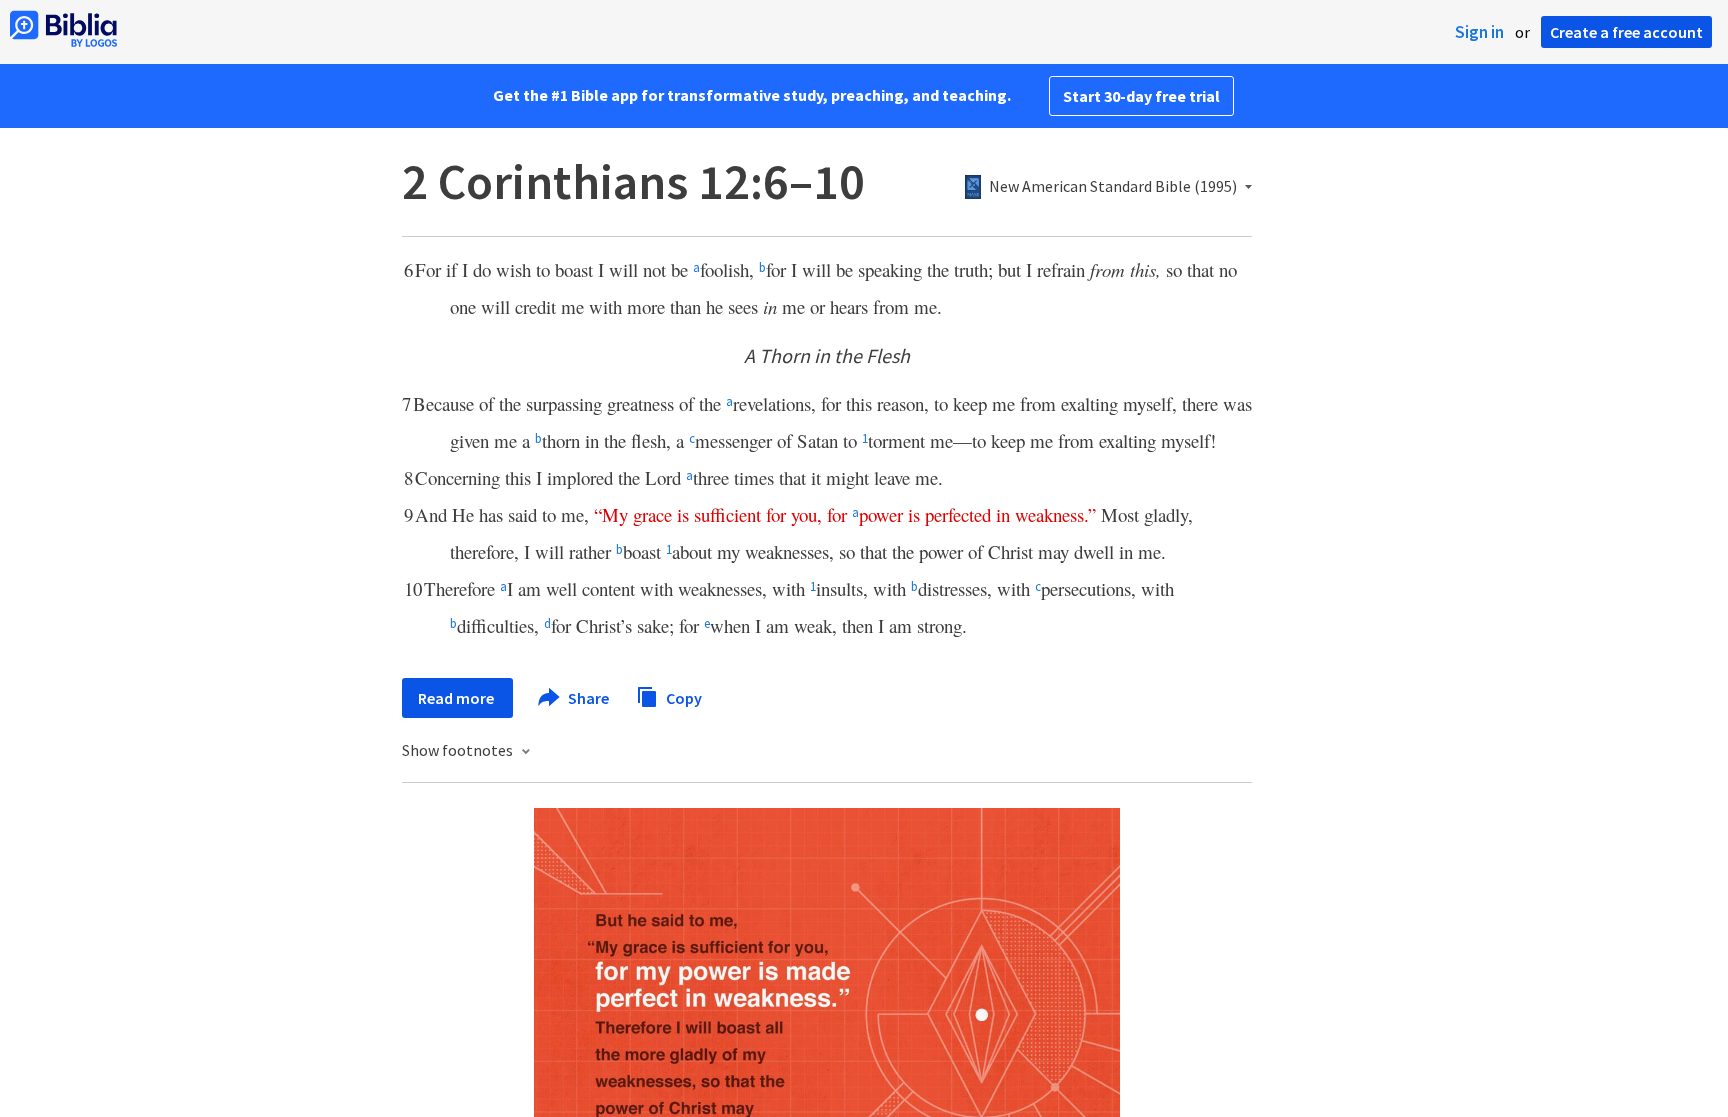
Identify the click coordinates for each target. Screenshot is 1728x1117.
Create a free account (1626, 32)
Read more (457, 698)
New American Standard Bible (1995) (1113, 187)
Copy (682, 697)
